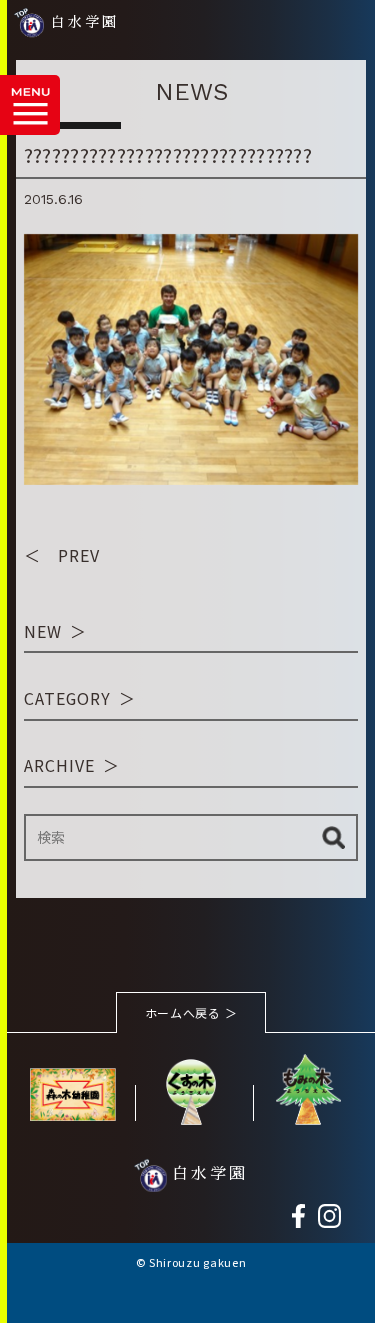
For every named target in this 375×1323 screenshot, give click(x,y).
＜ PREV (62, 555)
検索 (333, 837)
